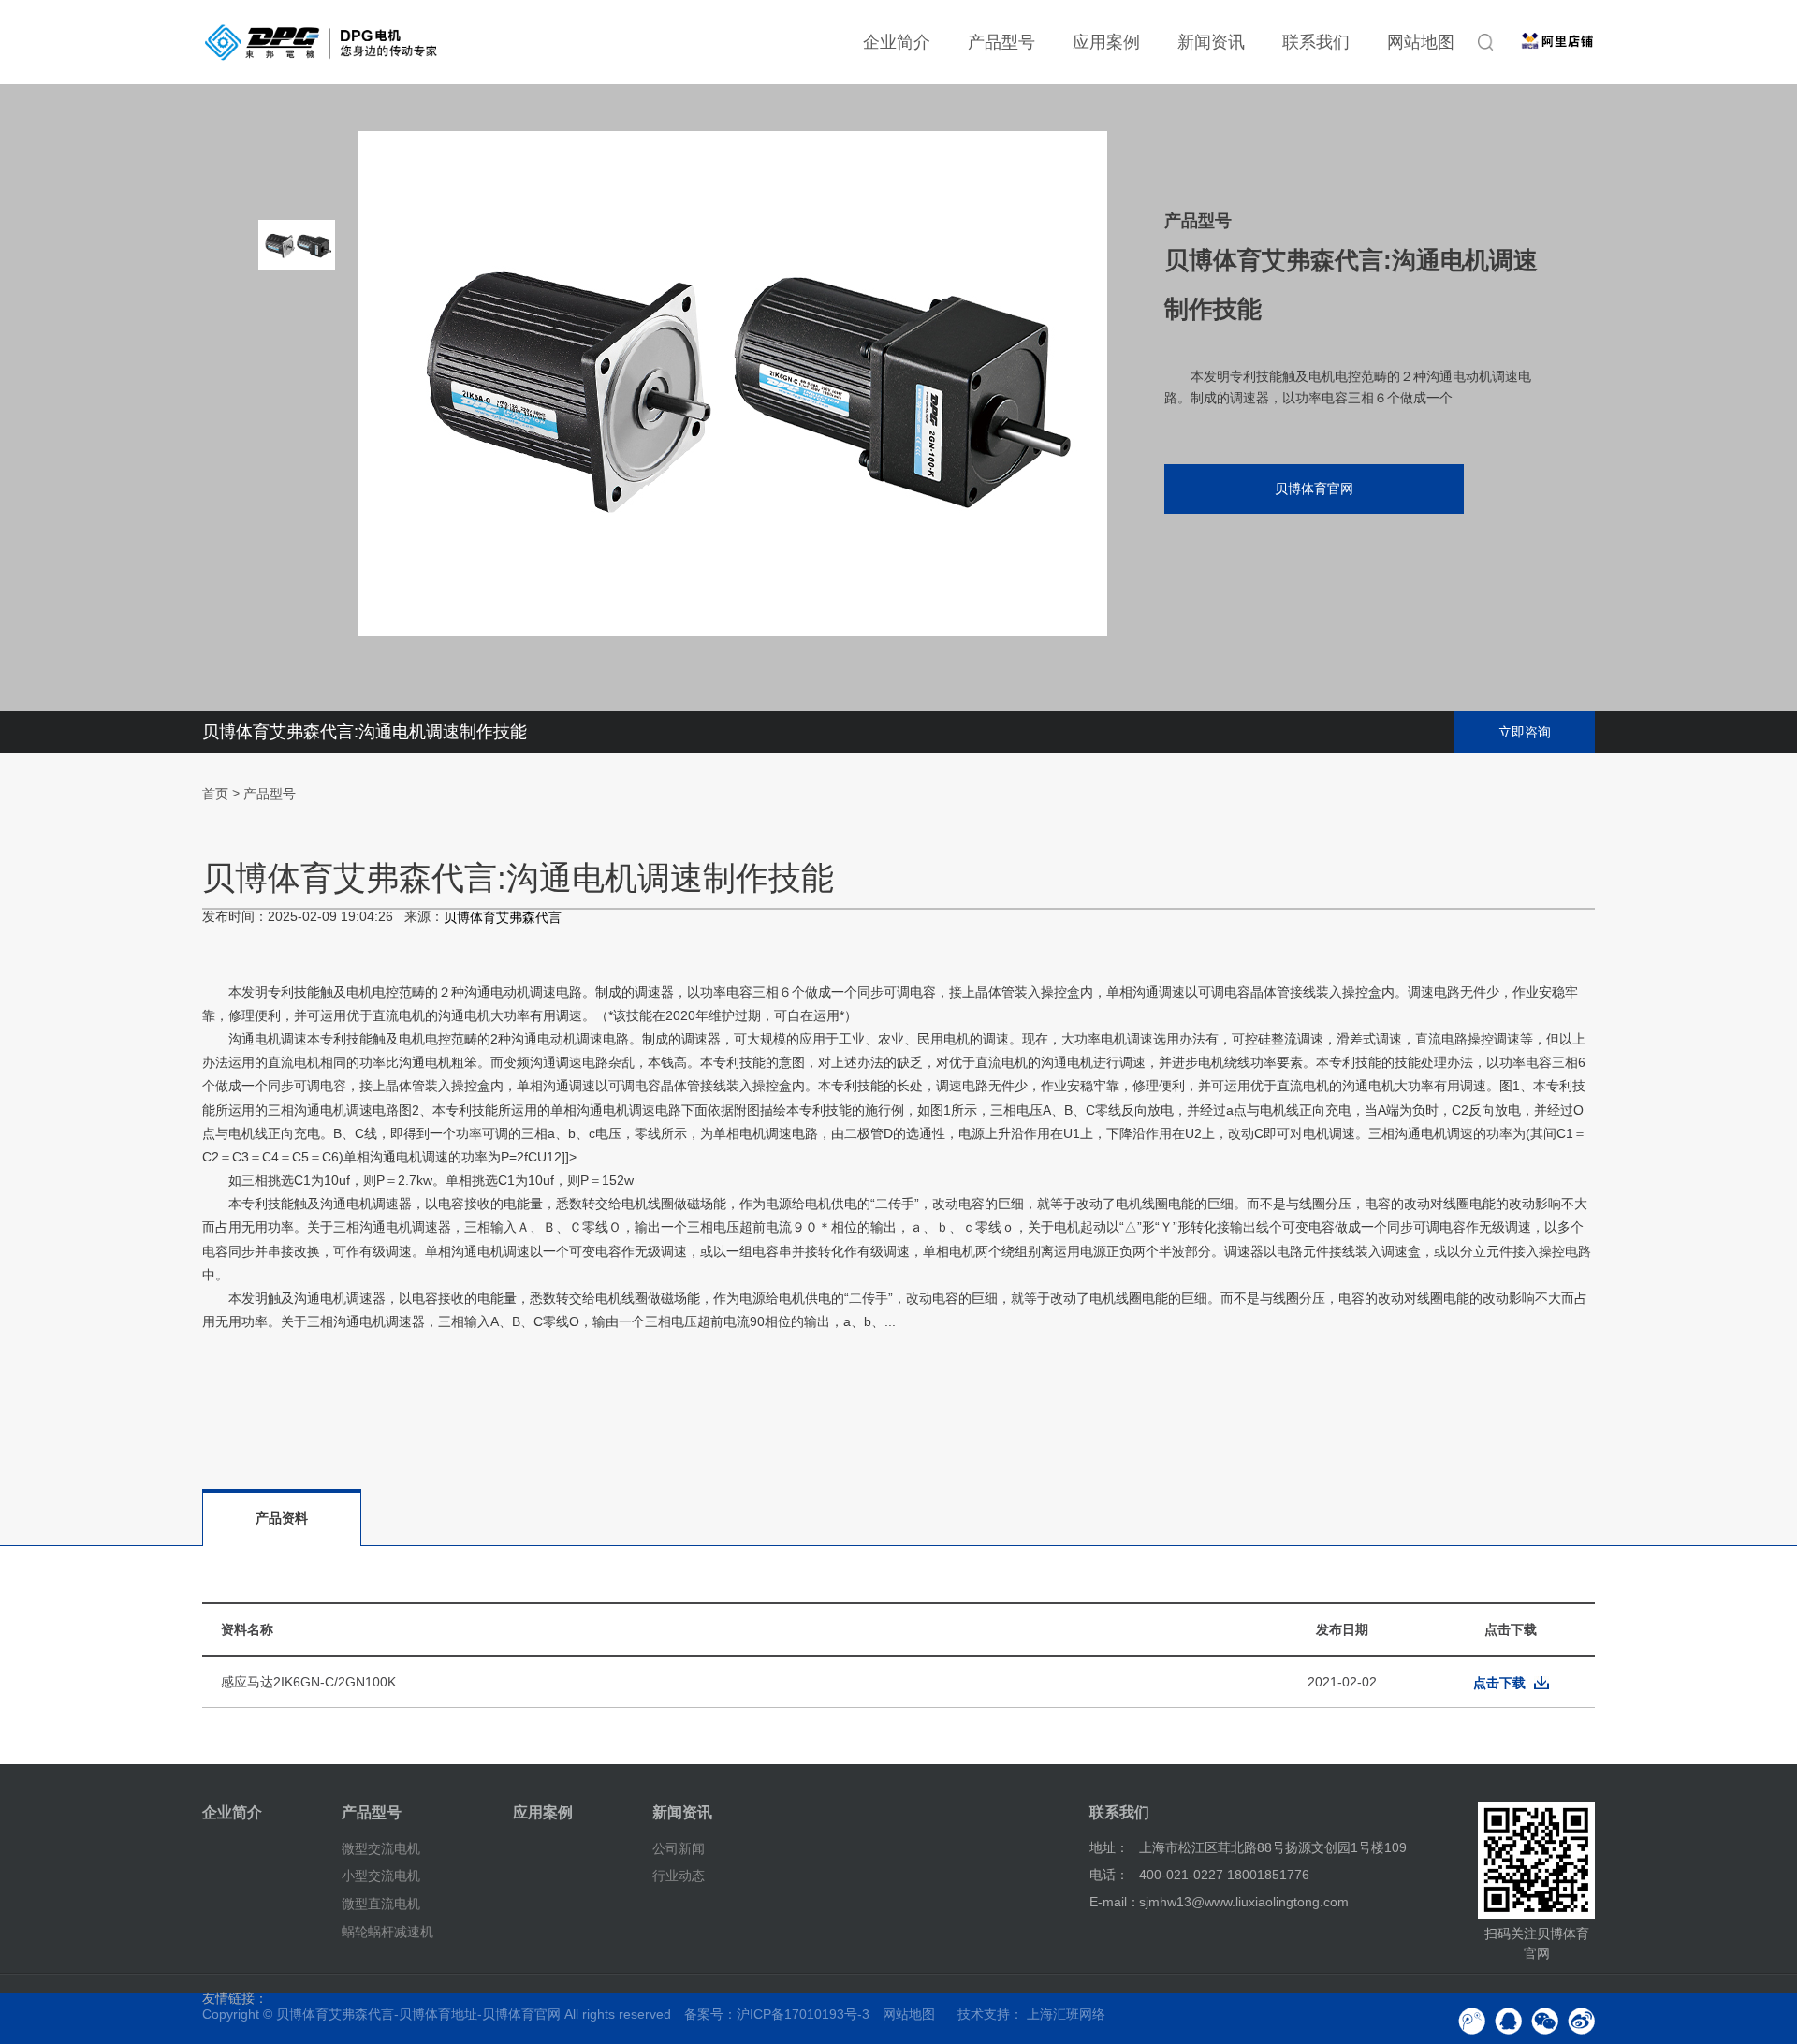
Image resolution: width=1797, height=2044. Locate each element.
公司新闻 (679, 1847)
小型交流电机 (381, 1876)
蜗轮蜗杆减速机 (387, 1932)
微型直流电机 (381, 1904)
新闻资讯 (1211, 42)
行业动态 (679, 1876)
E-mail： (1115, 1902)
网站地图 (1421, 42)
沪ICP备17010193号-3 (803, 2014)
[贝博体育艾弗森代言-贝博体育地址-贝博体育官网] (321, 42)
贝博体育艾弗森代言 (503, 918)
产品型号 (1001, 42)
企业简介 (897, 42)
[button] (297, 533)
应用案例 (1106, 42)
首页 (215, 794)
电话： (1109, 1875)
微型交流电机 (381, 1847)
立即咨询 (1525, 732)
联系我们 (1316, 42)
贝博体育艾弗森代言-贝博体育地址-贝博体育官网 (418, 2014)
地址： (1109, 1847)
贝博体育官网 (1314, 489)
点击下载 (1499, 1683)
